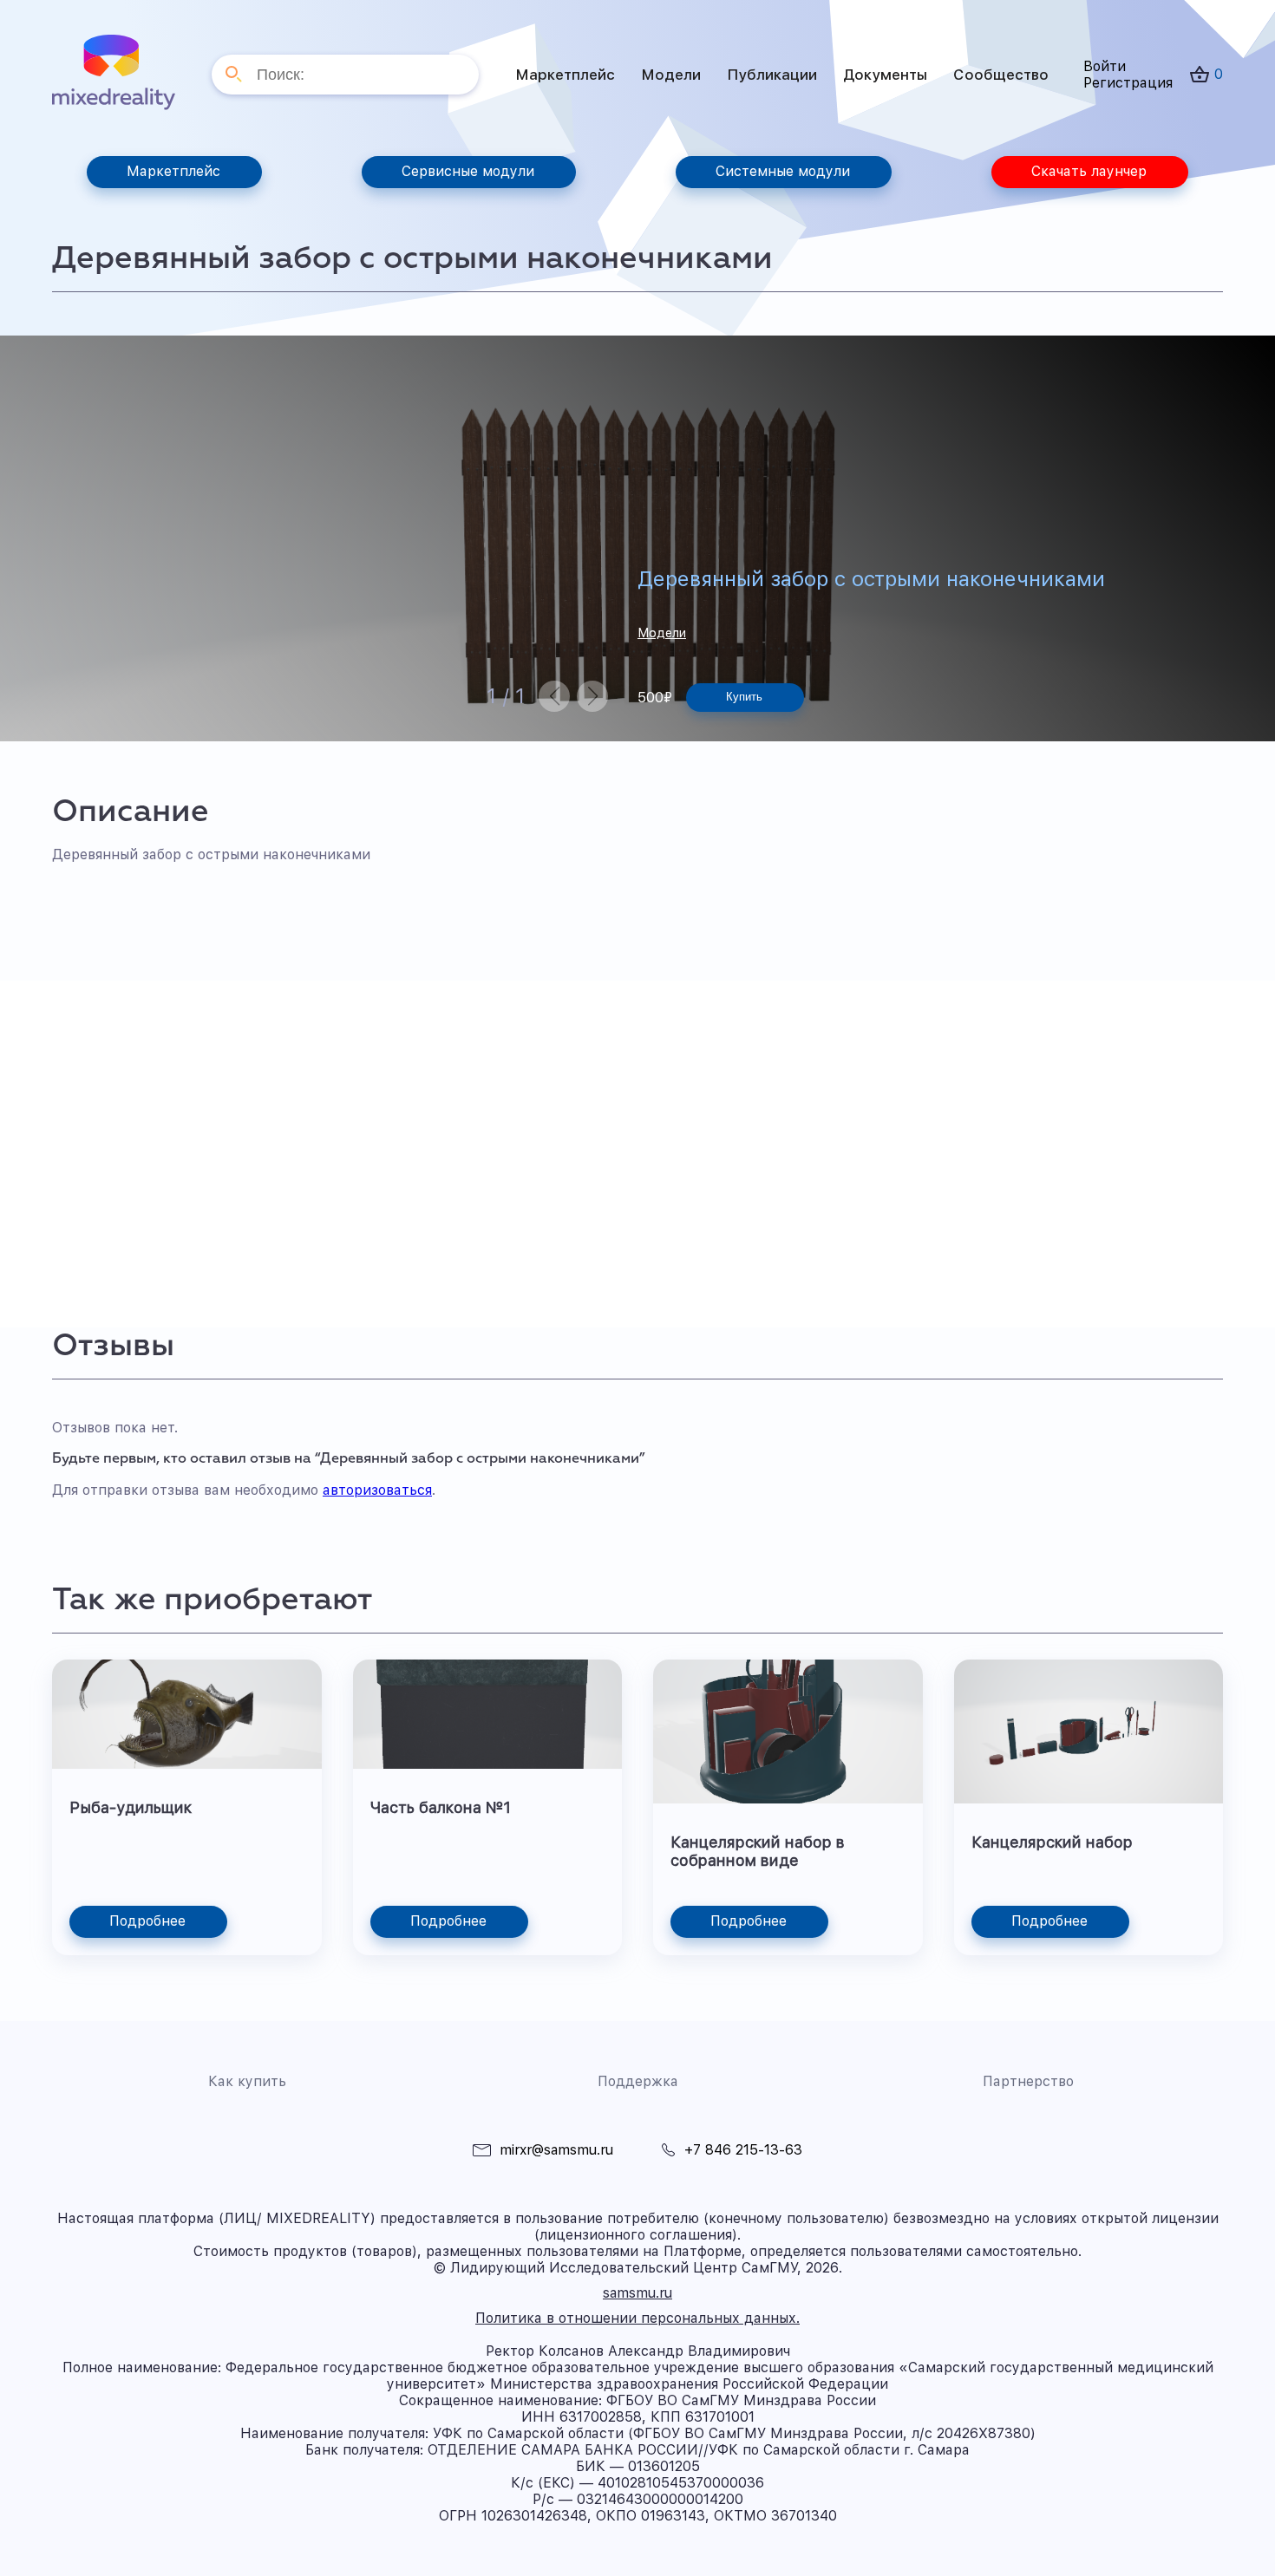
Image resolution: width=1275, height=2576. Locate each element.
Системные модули (783, 171)
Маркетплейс (565, 75)
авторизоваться (377, 1490)
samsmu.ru (637, 2293)
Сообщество (1001, 75)
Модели (671, 75)
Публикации (772, 75)
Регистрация (1128, 83)
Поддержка (638, 2081)
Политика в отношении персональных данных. (637, 2318)
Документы (885, 75)
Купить (744, 697)
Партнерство (1028, 2081)
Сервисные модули (468, 171)
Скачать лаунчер (1089, 171)
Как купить (247, 2081)
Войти (1105, 66)
